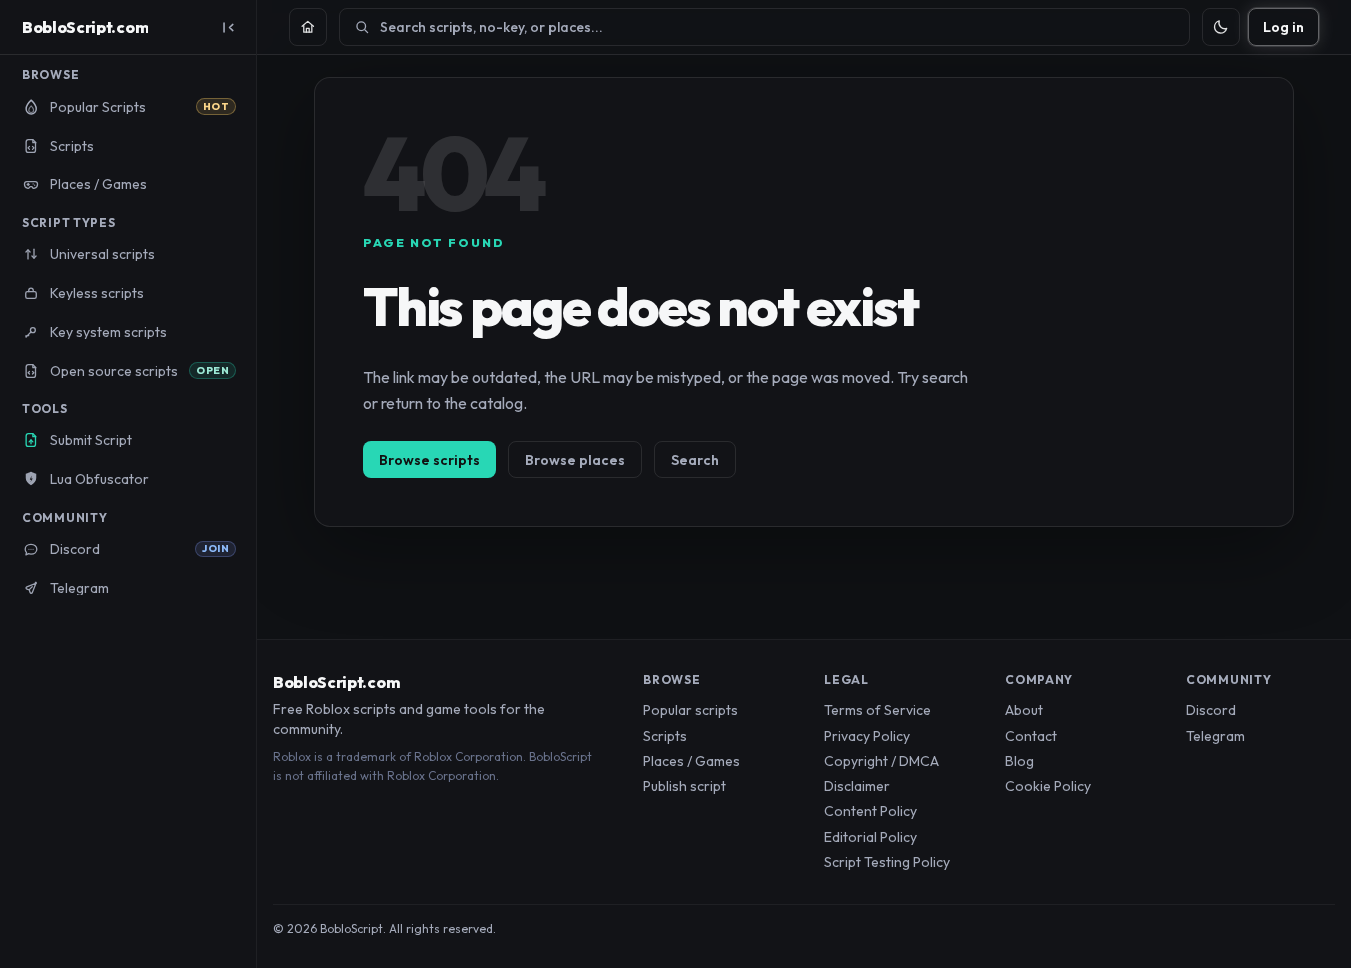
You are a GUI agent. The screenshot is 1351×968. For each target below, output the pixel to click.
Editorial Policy (870, 837)
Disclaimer (857, 786)
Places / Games (691, 761)
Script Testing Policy (887, 862)
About (1024, 710)
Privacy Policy (867, 736)
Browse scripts (429, 460)
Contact (1031, 736)
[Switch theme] (1221, 27)
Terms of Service (877, 710)
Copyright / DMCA (881, 761)
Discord (1211, 710)
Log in (1283, 27)
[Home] (308, 27)
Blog (1019, 761)
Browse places (575, 460)
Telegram (1215, 736)
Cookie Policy (1048, 786)
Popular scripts (690, 710)
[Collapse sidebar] (228, 27)
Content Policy (870, 811)
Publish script (684, 786)
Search (695, 460)
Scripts (665, 736)
